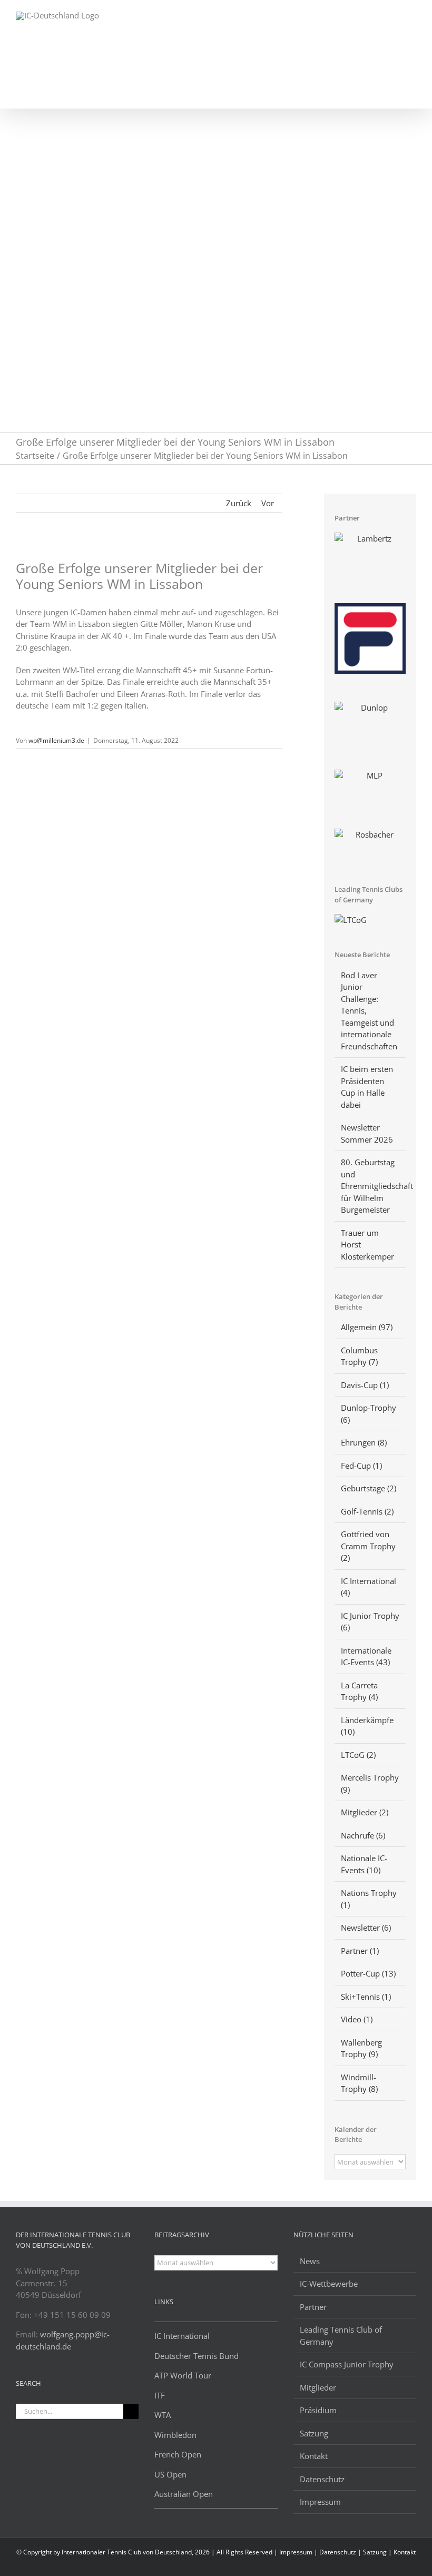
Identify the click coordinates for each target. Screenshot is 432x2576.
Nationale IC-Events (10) (364, 1864)
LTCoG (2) (358, 1755)
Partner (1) (360, 1951)
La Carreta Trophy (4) (359, 1691)
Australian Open (184, 2494)
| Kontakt (402, 2552)
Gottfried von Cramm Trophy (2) (368, 1546)
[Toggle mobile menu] (412, 16)
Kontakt (314, 2456)
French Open (178, 2454)
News (310, 2261)
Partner (313, 2307)
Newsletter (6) (366, 1928)
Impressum (320, 2502)
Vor (268, 503)
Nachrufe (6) (363, 1835)
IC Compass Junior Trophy (347, 2364)
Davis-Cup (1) (365, 1385)
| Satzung (373, 2552)
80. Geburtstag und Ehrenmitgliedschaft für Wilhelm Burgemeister (377, 1186)
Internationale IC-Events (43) (366, 1656)
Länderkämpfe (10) (367, 1726)
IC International (182, 2336)
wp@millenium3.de (56, 740)
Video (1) (357, 2019)
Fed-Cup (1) (361, 1466)
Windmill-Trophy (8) (359, 2083)
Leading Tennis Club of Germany (341, 2336)
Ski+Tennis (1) (366, 1997)
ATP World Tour (183, 2375)
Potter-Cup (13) (368, 1973)
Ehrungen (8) (364, 1442)
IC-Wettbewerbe (329, 2284)
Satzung (314, 2433)
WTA (163, 2415)
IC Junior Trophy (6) (370, 1622)
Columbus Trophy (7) (359, 1356)
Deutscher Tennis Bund (197, 2356)
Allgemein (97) (367, 1327)
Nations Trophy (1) (369, 1899)
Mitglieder (318, 2387)
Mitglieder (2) (365, 1812)
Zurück (239, 503)
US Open (170, 2474)
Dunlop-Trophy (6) (369, 1414)
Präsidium (318, 2410)
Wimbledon (175, 2435)
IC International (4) (369, 1587)
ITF (160, 2395)
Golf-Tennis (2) (367, 1511)
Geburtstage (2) (369, 1488)
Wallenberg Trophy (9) (361, 2048)
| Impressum (294, 2552)
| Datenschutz (336, 2552)
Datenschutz (322, 2479)
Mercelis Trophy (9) (370, 1783)
